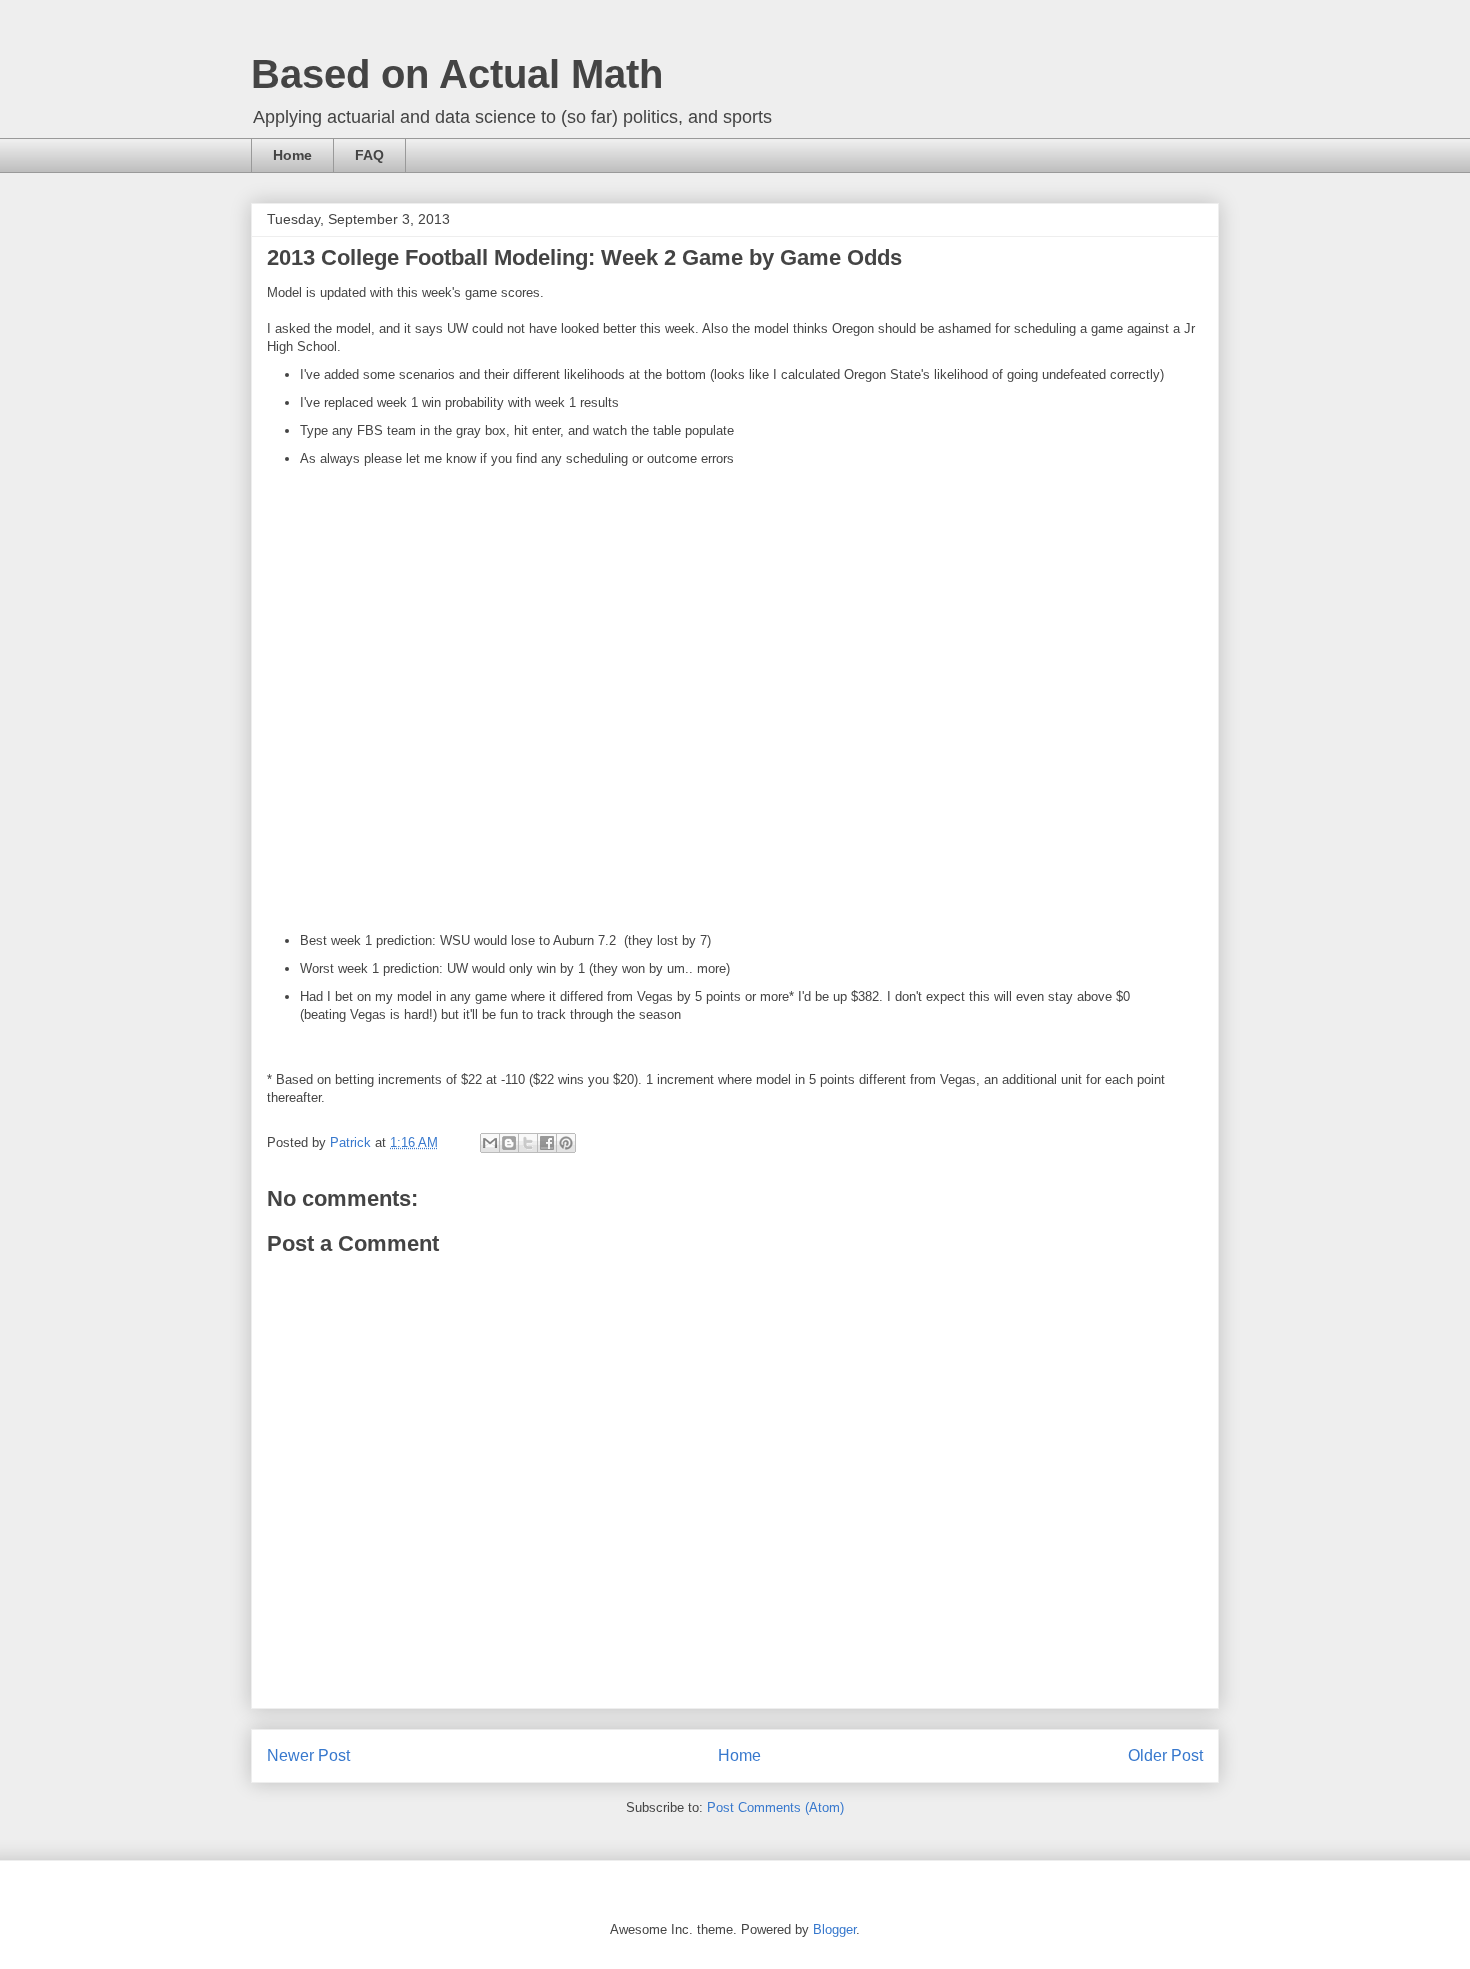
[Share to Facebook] (547, 1143)
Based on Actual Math (457, 74)
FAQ (369, 155)
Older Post (1165, 1755)
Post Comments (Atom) (775, 1807)
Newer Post (308, 1755)
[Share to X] (528, 1143)
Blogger (834, 1929)
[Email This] (490, 1143)
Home (292, 155)
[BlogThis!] (509, 1143)
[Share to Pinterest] (566, 1143)
